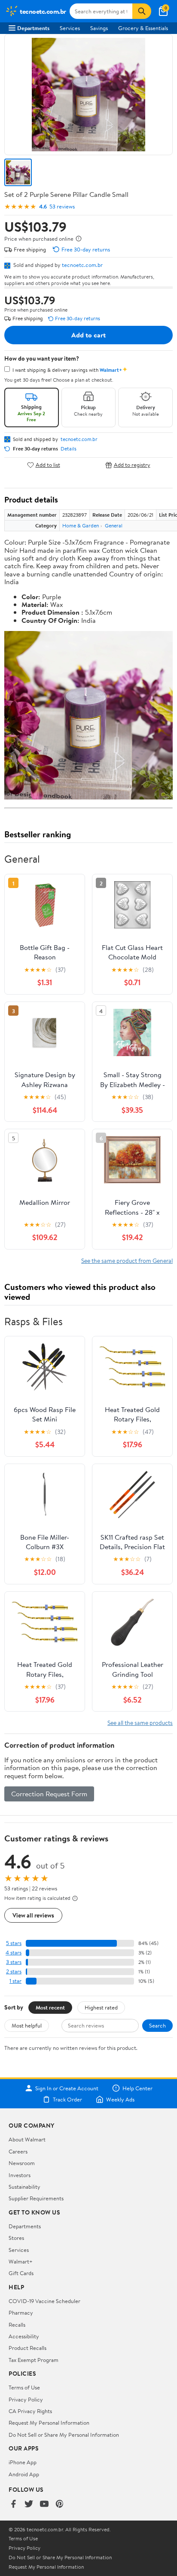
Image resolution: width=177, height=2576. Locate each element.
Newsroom (22, 2163)
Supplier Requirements (36, 2198)
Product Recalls (27, 2348)
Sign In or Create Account (67, 2088)
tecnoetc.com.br (82, 265)
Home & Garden (81, 525)
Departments (33, 28)
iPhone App (23, 2462)
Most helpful (27, 2025)
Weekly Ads (120, 2099)
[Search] (142, 11)
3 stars (14, 1962)
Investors (20, 2175)
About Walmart (27, 2139)
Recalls (17, 2325)
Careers (18, 2151)
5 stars (14, 1943)
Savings (99, 28)
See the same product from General (127, 1260)
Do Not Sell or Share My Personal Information (64, 2435)
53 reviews (62, 207)
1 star (15, 1981)
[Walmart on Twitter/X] (29, 2504)
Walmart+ (21, 2261)
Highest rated (101, 2007)
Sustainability (24, 2187)
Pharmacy (21, 2313)
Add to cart (88, 335)
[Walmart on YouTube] (44, 2504)
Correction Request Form (49, 1794)
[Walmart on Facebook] (13, 2504)
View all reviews (33, 1915)
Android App (24, 2474)
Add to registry (132, 465)
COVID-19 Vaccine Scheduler (44, 2301)
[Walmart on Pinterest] (60, 2504)
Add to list (48, 465)
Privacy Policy (26, 2399)
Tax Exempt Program (34, 2360)
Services (70, 28)
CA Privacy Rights (30, 2411)
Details (69, 449)
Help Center (137, 2088)
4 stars (14, 1953)
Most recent (50, 2007)
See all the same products (140, 1723)
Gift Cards (21, 2273)
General (114, 525)
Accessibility (24, 2336)
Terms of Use (24, 2387)
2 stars (14, 1971)
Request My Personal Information (49, 2423)
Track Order (67, 2099)
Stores (16, 2238)
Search (157, 2025)
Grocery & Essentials (143, 28)
